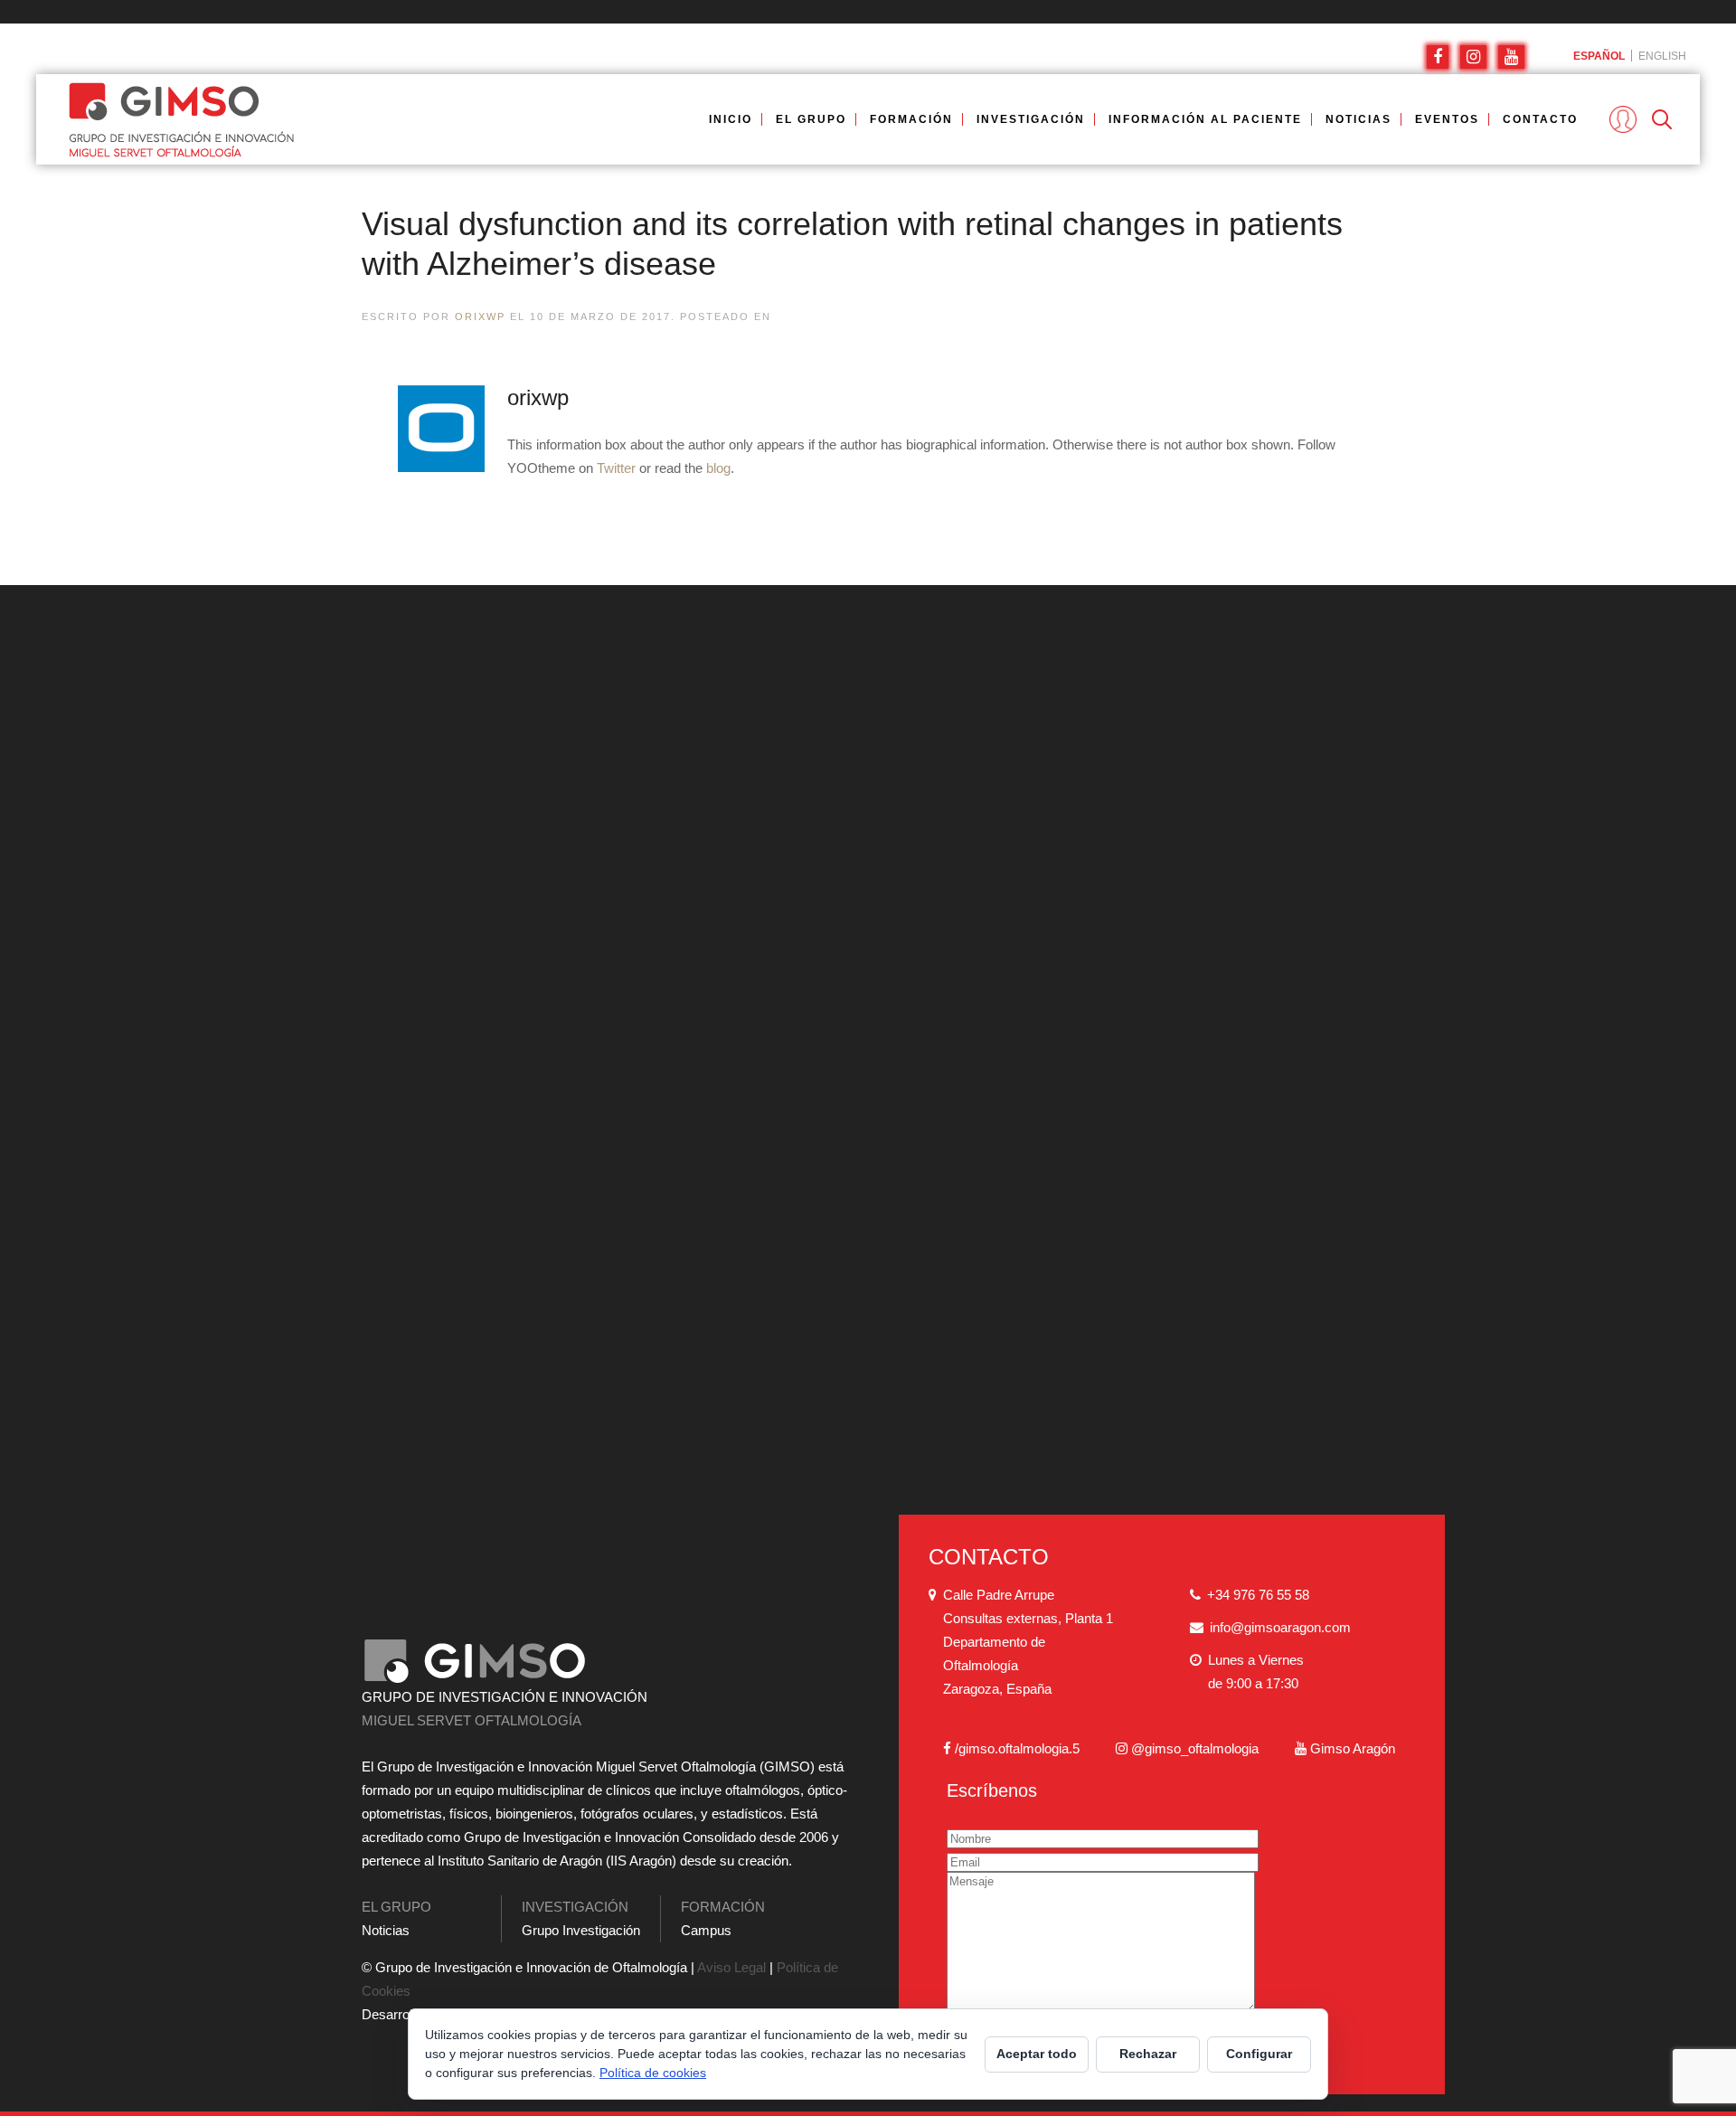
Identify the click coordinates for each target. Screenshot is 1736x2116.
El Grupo (811, 119)
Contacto (1540, 119)
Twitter (616, 468)
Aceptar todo (1037, 2054)
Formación (911, 119)
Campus (706, 1930)
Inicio (731, 119)
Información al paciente (1205, 119)
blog (718, 468)
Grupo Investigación (581, 1930)
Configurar (1259, 2054)
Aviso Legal (731, 1967)
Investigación (1031, 119)
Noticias (1359, 119)
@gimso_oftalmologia (1195, 1748)
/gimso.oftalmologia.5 (1017, 1748)
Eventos (1447, 119)
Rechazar (1148, 2054)
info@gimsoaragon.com (1280, 1627)
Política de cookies (653, 2073)
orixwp (480, 316)
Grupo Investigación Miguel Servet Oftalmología (398, 119)
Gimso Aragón (1353, 1748)
